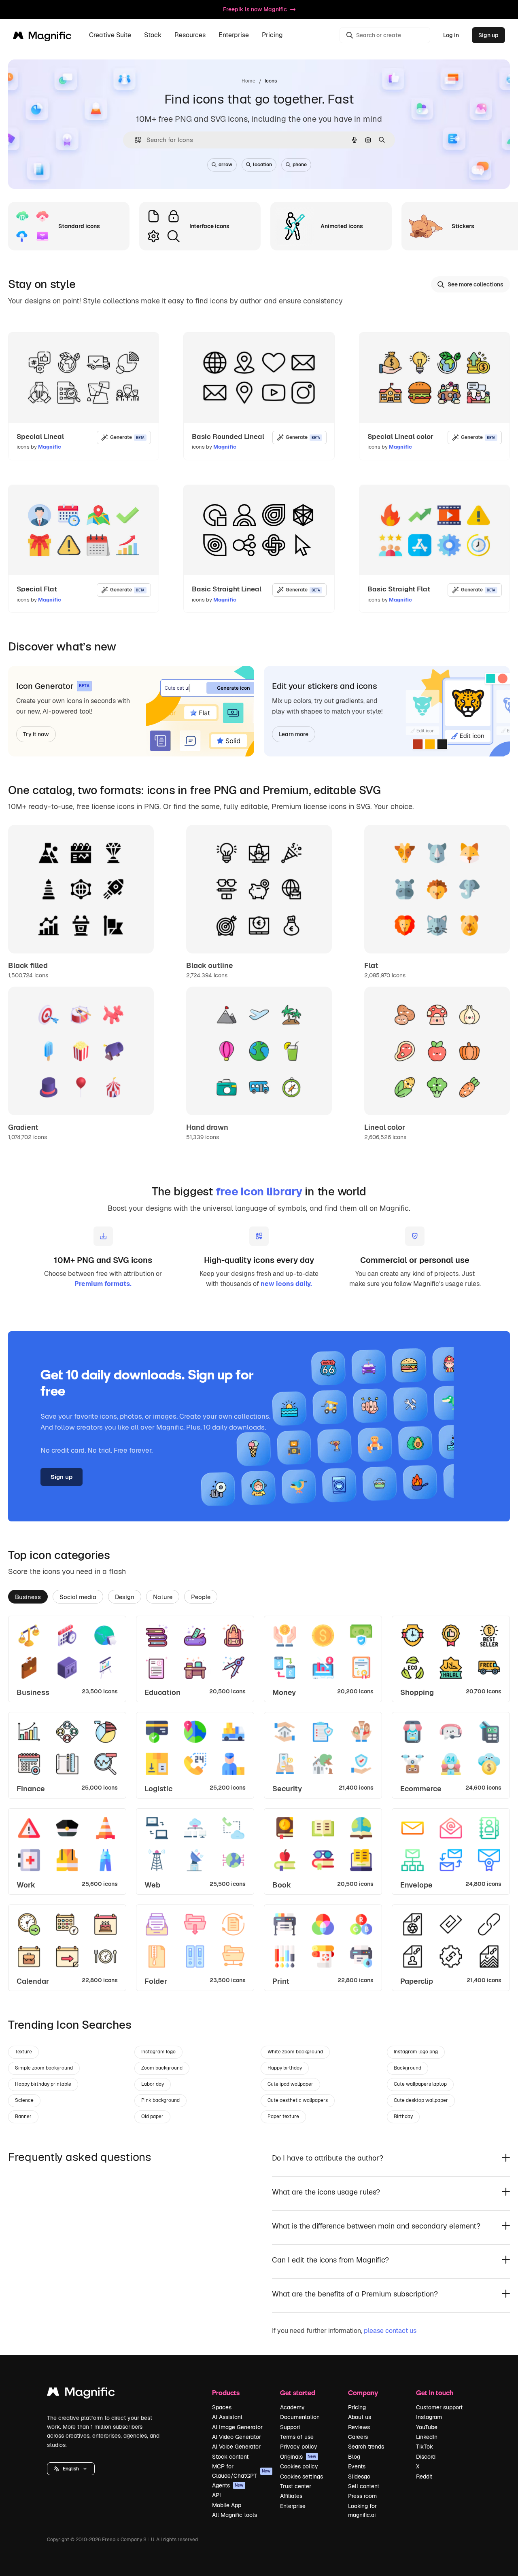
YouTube (427, 2427)
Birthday (403, 2116)
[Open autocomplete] (135, 140)
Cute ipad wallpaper (290, 2084)
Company (363, 2393)
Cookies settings (301, 2476)
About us (360, 2417)
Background (408, 2068)
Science (24, 2100)
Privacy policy (299, 2447)
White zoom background (295, 2052)
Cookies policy (299, 2466)
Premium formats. (103, 1284)
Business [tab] (28, 1597)
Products (226, 2393)
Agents (228, 2485)
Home (248, 81)
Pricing (272, 35)
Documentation (300, 2417)
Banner (23, 2116)
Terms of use (297, 2437)
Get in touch (435, 2393)
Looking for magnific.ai (362, 2510)
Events (357, 2466)
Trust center (296, 2486)
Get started (298, 2393)
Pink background (160, 2100)
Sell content (364, 2486)
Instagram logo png (416, 2052)
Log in (451, 35)
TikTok (425, 2447)
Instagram (429, 2417)
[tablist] (259, 1596)
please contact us (390, 2331)
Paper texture (283, 2116)
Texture (23, 2052)
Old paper (152, 2116)
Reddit (424, 2476)
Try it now (36, 734)
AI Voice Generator (236, 2447)
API (217, 2495)
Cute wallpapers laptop (420, 2084)
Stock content (230, 2457)
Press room (362, 2496)
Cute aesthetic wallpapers (298, 2100)
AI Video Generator (237, 2437)
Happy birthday (285, 2068)
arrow (225, 165)
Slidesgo (359, 2476)
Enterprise (293, 2506)
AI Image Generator (237, 2427)
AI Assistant (227, 2417)
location (262, 165)
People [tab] (201, 1597)
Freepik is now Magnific (255, 9)
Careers (358, 2437)
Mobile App (227, 2505)
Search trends (366, 2447)
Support (290, 2427)
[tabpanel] (259, 1803)
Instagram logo (158, 2052)
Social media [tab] (78, 1597)
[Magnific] (81, 2394)
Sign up (488, 35)
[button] (71, 2469)
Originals (298, 2457)
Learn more (294, 734)
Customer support (439, 2407)
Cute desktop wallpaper (421, 2100)
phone (300, 165)
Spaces (222, 2407)
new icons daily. (286, 1284)
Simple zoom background (44, 2068)
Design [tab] (125, 1597)
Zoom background (162, 2068)
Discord (426, 2457)
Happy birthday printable (43, 2084)
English (71, 2469)
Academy (292, 2407)
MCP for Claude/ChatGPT (241, 2471)
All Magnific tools (235, 2515)
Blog (354, 2457)
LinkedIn (427, 2437)
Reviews (359, 2427)
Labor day (153, 2084)
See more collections (476, 284)
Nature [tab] (163, 1597)
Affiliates (291, 2496)
